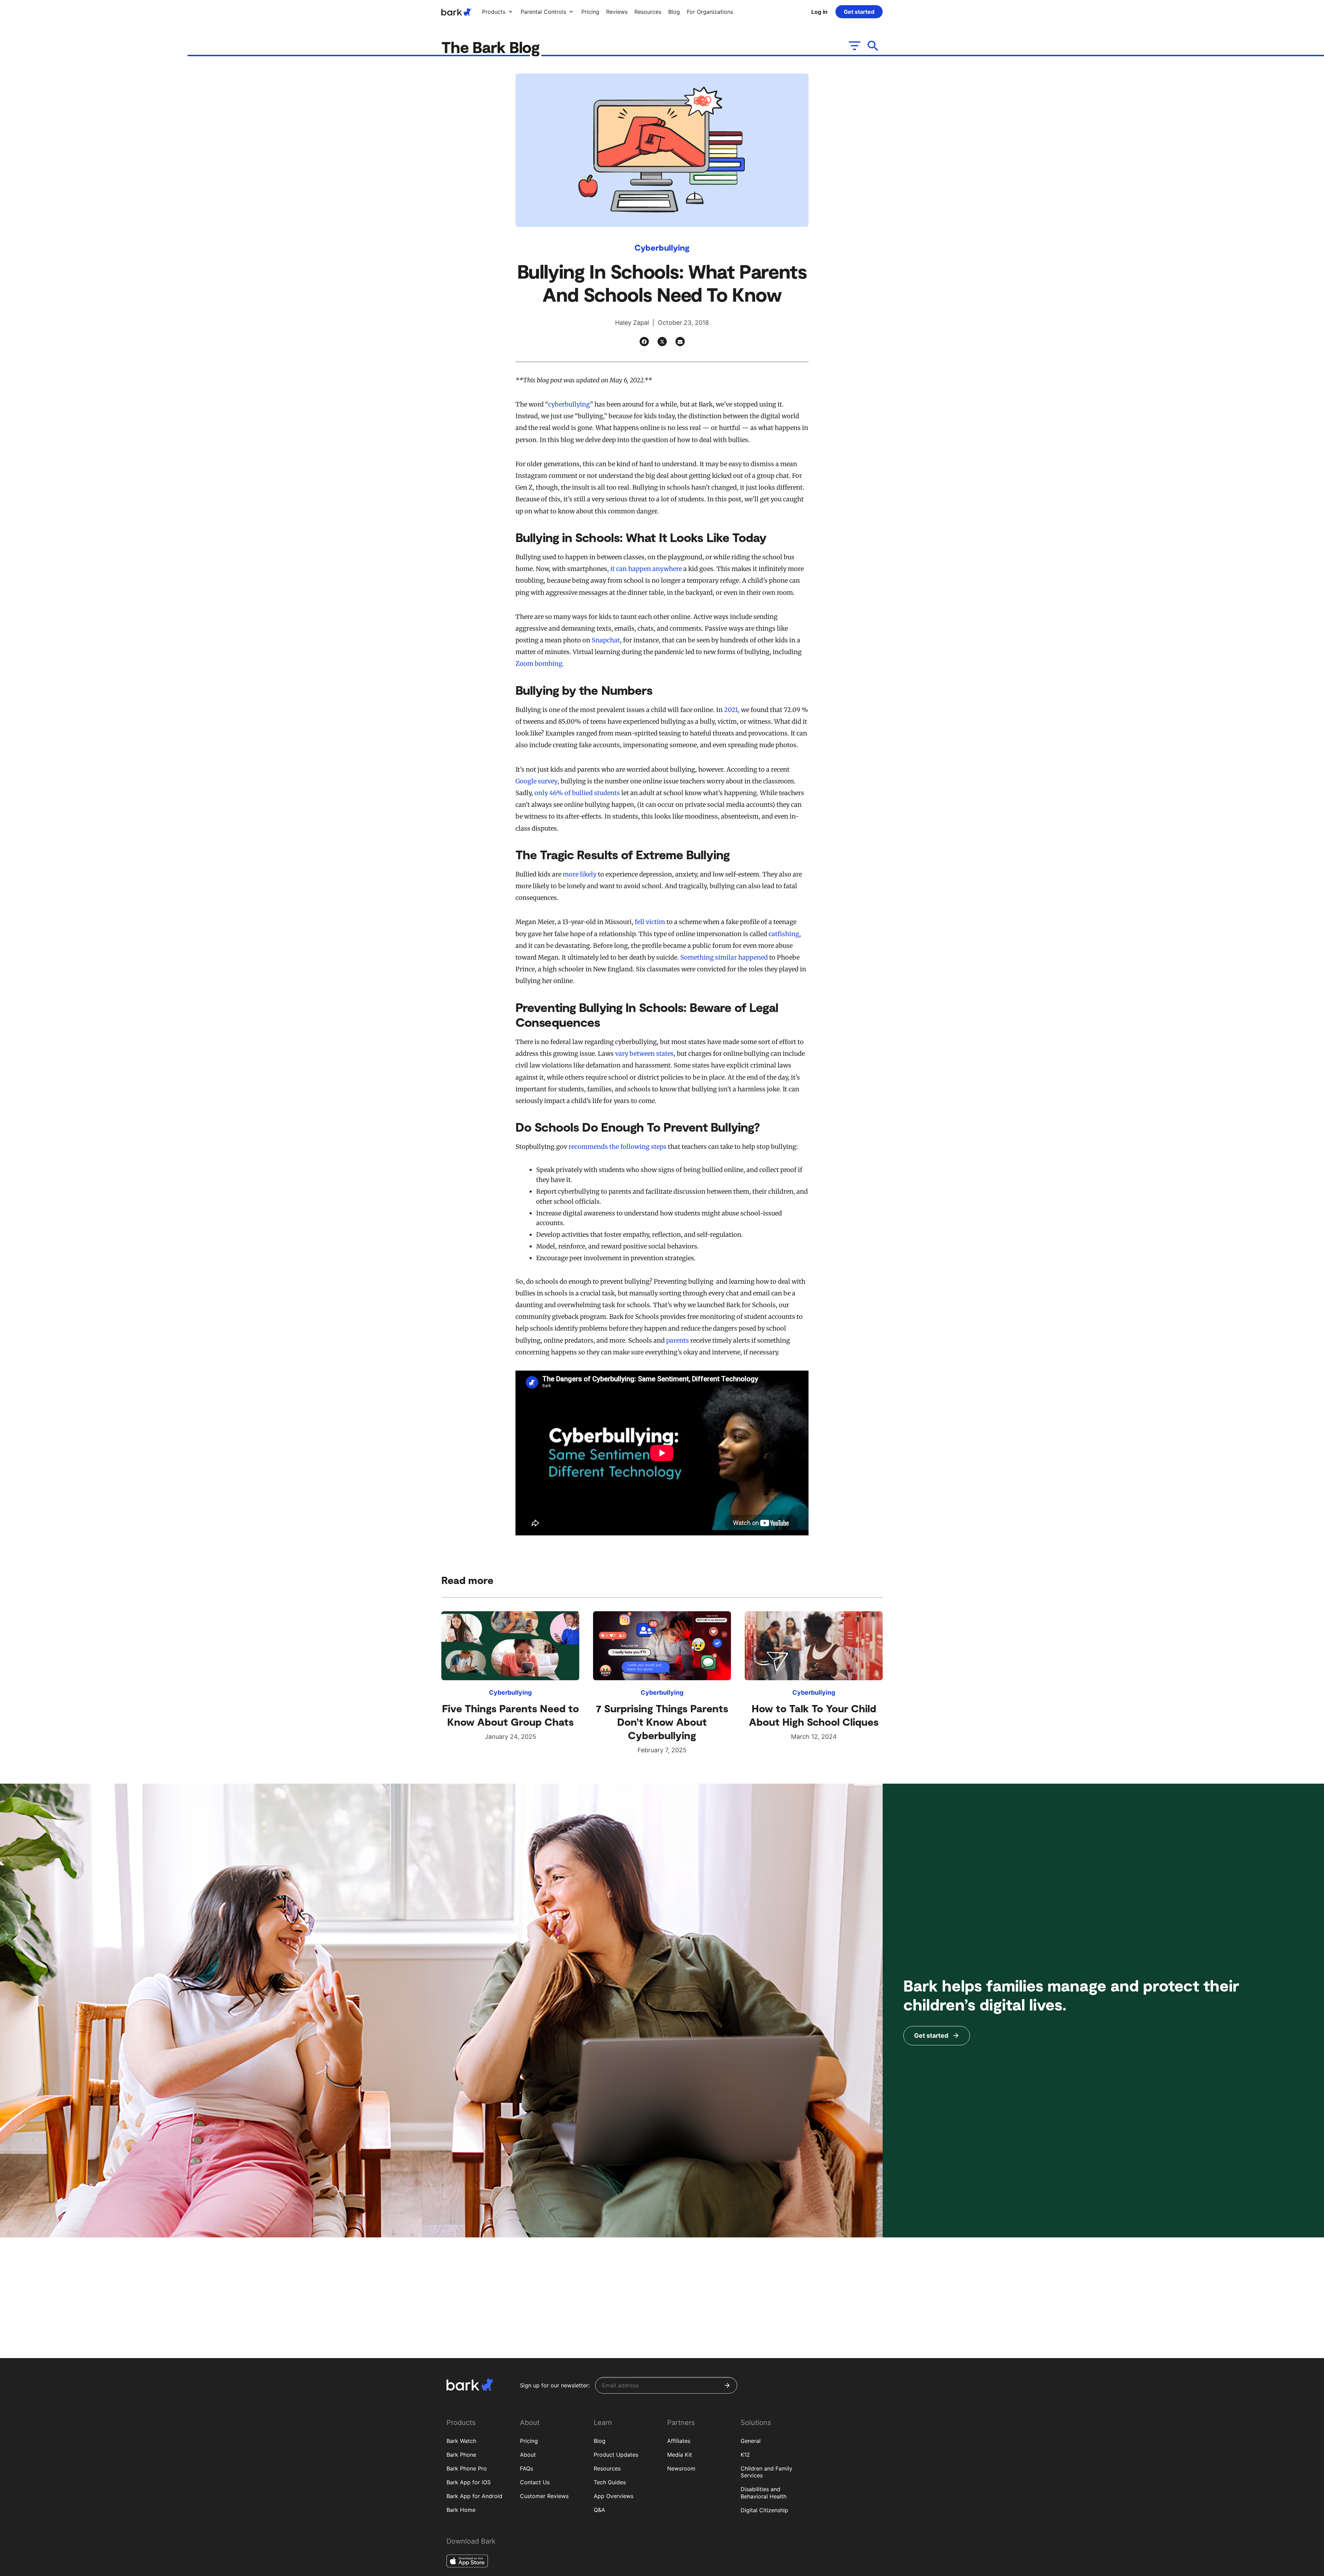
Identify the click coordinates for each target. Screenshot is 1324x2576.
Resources (607, 2468)
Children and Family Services (766, 2472)
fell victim (650, 922)
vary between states (644, 1054)
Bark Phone (461, 2455)
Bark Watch (461, 2441)
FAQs (526, 2468)
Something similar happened (724, 957)
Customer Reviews (544, 2496)
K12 (745, 2455)
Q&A (599, 2510)
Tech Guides (610, 2482)
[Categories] (854, 46)
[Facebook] (644, 342)
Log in (819, 12)
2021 (731, 710)
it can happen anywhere (646, 569)
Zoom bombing (539, 664)
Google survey (536, 781)
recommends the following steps (618, 1147)
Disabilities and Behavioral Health (764, 2493)
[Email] (680, 342)
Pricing (529, 2441)
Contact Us (535, 2482)
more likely (580, 874)
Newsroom (681, 2468)
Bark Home (461, 2510)
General (751, 2441)
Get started (859, 12)
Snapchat (606, 640)
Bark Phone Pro (467, 2468)
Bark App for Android (474, 2496)
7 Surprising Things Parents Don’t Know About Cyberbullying (662, 1722)
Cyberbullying (662, 247)
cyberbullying (569, 404)
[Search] (873, 46)
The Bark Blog (492, 47)
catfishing (784, 934)
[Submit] (727, 2385)
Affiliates (679, 2441)
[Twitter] (662, 342)
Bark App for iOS (469, 2482)
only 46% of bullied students (577, 793)
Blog (600, 2441)
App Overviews (614, 2496)
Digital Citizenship (764, 2510)
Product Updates (616, 2455)
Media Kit (680, 2455)
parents (678, 1340)
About (528, 2455)
